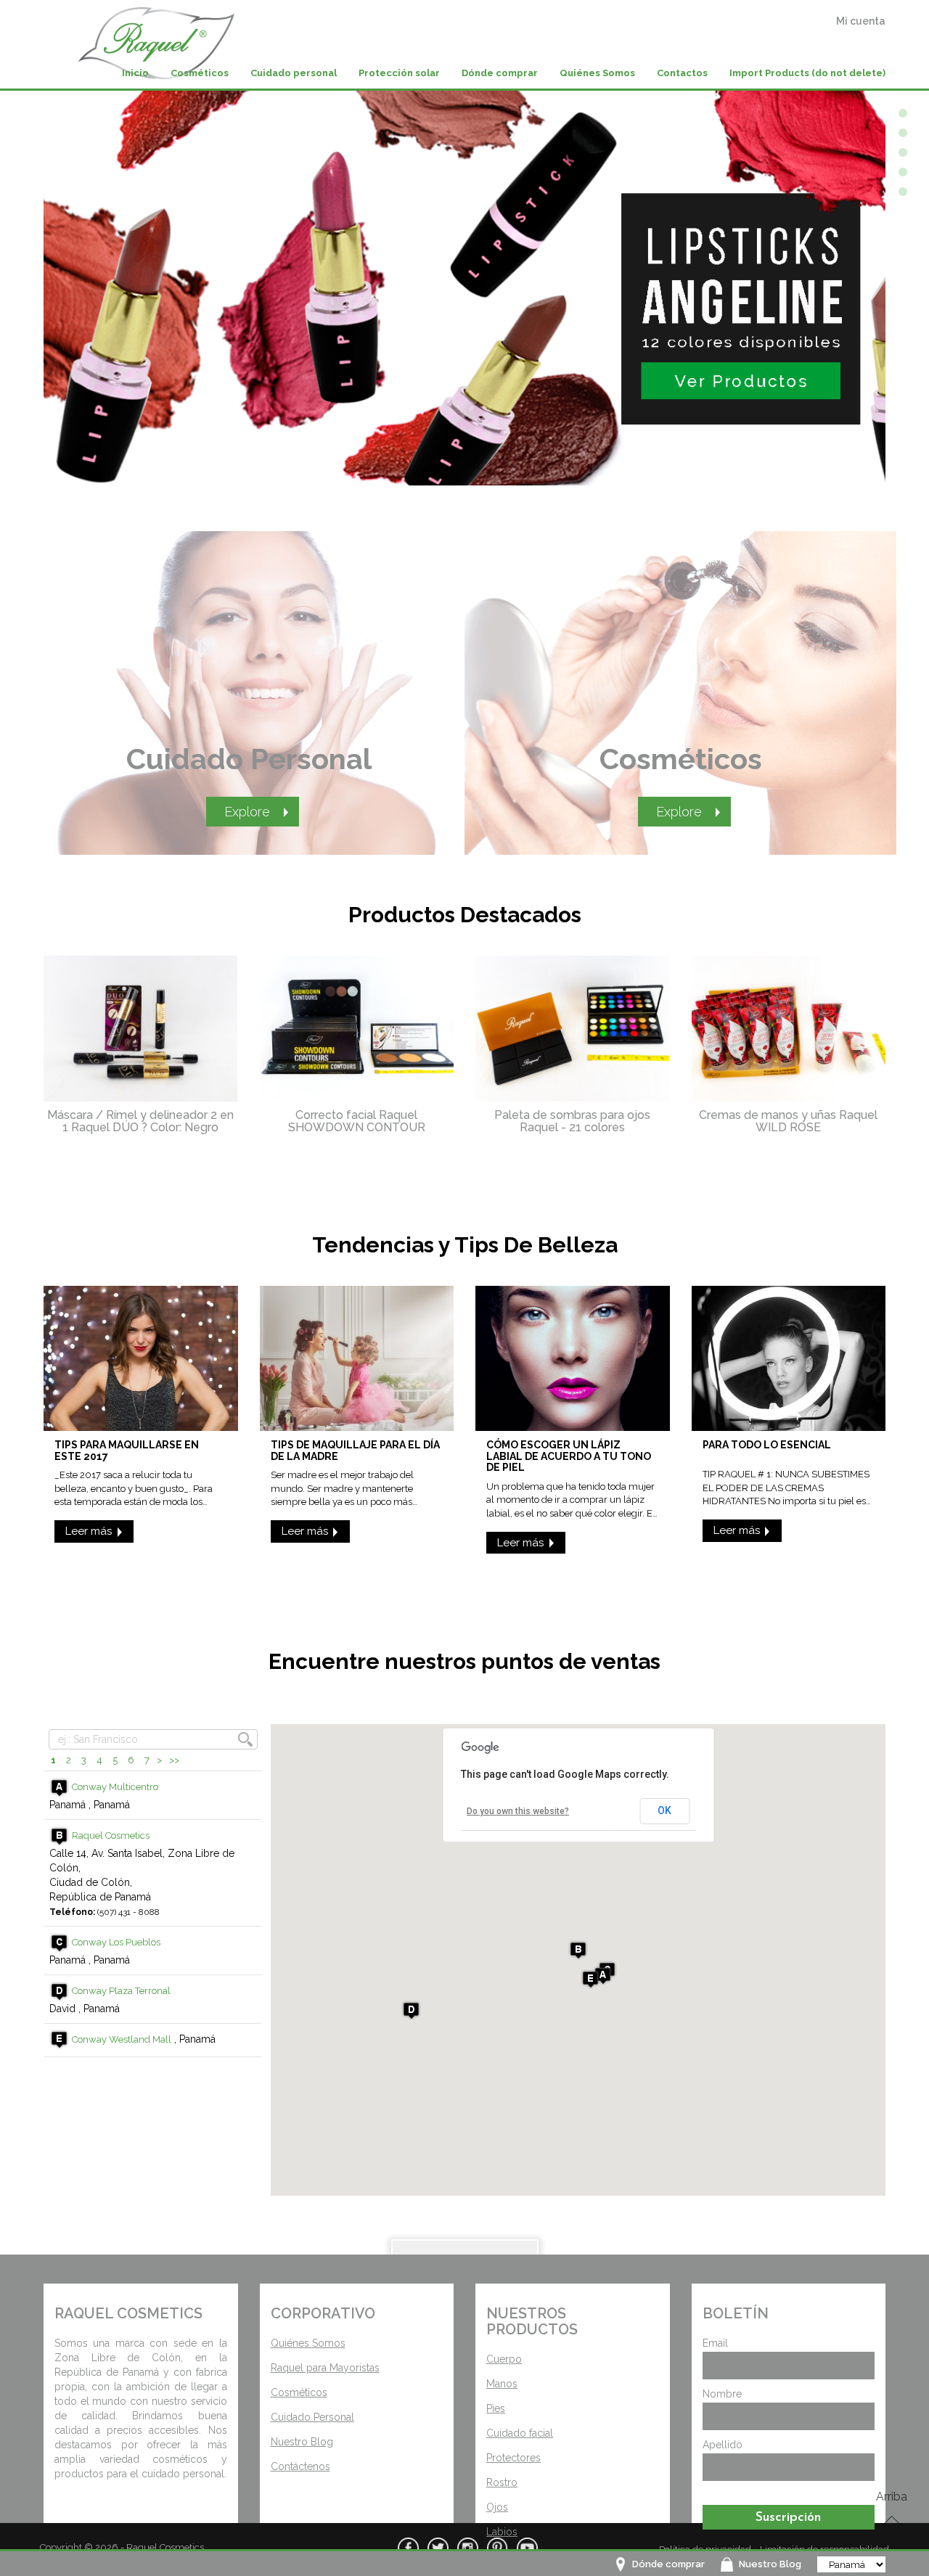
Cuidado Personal (249, 759)
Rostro (502, 2482)
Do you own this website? (518, 1811)
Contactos (682, 73)
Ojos (497, 2507)
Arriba (892, 2497)
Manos (502, 2384)
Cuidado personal (294, 73)
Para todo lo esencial (767, 1445)
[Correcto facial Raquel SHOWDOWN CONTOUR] (357, 1029)
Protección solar (399, 73)
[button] (603, 1976)
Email (715, 2343)
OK (664, 1810)
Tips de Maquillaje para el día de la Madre (355, 1450)
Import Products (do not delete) (807, 73)
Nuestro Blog (770, 2564)
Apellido (723, 2445)
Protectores (513, 2458)
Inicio (135, 73)
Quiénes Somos (597, 73)
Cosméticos (200, 73)
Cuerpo (504, 2359)
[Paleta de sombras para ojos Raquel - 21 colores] (573, 1029)
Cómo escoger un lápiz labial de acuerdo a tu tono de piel (569, 1456)
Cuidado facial (520, 2433)
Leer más (89, 1531)
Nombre (722, 2394)
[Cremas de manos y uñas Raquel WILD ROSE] (789, 1029)
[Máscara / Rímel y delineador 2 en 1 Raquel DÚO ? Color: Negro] (141, 1029)
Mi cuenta (861, 21)
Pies (496, 2408)
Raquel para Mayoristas (325, 2368)
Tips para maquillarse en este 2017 (127, 1450)
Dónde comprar (668, 2564)
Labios (502, 2532)
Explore (247, 812)
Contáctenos (300, 2466)
